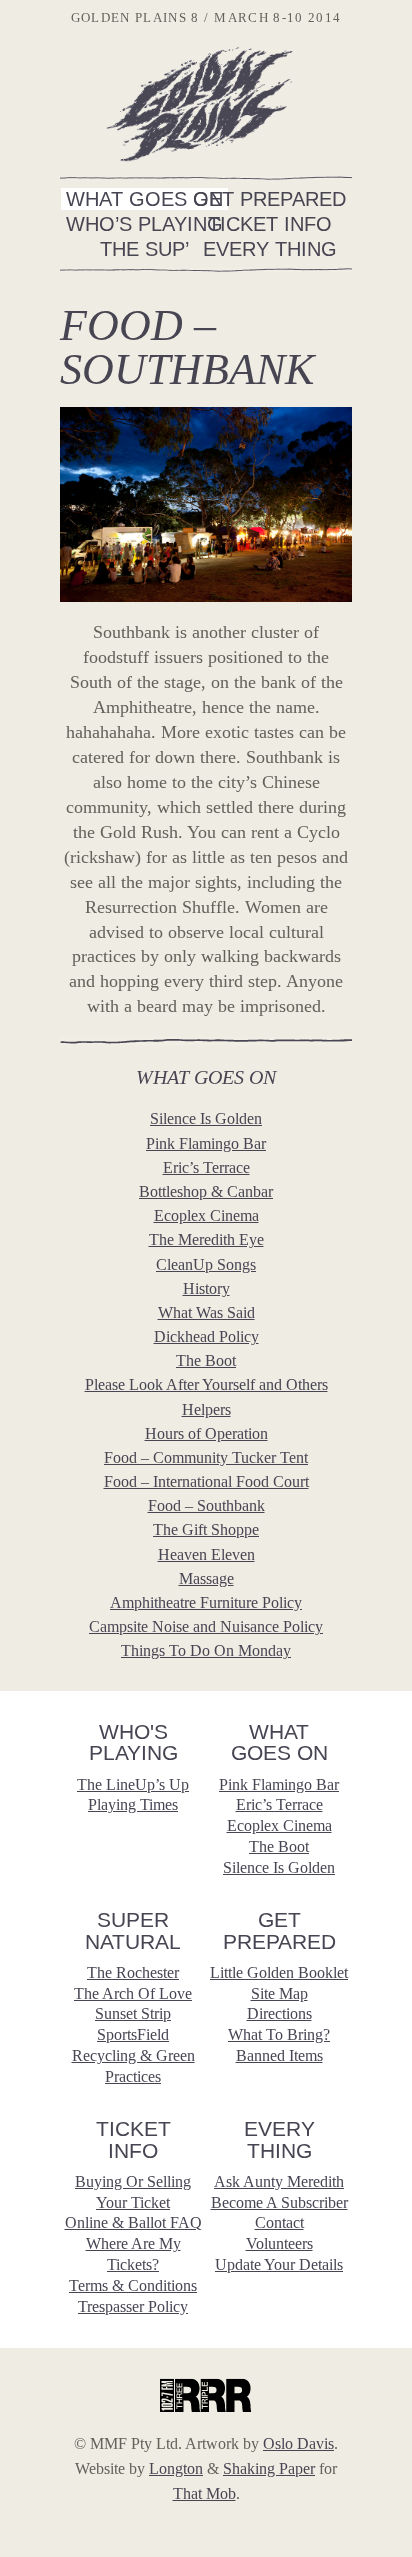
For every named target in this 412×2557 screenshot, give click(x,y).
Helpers (206, 1409)
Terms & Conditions (133, 2285)
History (206, 1288)
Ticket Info (270, 224)
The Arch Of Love (133, 1993)
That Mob (204, 2493)
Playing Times (133, 1804)
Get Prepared (269, 199)
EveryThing (279, 2139)
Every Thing (270, 249)
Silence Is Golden (206, 1118)
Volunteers (279, 2243)
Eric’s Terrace (206, 1167)
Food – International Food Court (206, 1481)
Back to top (387, 2265)
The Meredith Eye (206, 1239)
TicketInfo (133, 2139)
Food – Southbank (206, 1505)
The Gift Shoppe (206, 1529)
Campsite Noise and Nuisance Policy (206, 1626)
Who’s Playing (144, 224)
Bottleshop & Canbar (206, 1191)
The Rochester (133, 1972)
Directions (279, 2013)
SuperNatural (133, 1930)
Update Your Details (279, 2264)
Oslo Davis (298, 2443)
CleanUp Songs (206, 1264)
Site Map (279, 1993)
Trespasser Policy (133, 2306)
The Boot (206, 1360)
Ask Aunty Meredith (279, 2181)
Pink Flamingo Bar (206, 1143)
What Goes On (144, 199)
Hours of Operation (206, 1433)
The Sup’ (144, 249)
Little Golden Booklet (279, 1972)
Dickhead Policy (206, 1336)
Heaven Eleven (206, 1554)
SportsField (133, 2034)
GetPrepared (279, 1930)
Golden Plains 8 (199, 103)
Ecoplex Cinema (206, 1215)
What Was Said (206, 1312)
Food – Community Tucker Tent (206, 1457)
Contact (279, 2222)
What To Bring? (279, 2034)
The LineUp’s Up (133, 1784)
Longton (176, 2468)
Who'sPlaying (133, 1742)
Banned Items (279, 2055)
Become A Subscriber (279, 2202)
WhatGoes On (279, 1742)
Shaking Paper (269, 2468)
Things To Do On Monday (206, 1650)
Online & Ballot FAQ (133, 2222)
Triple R (206, 2395)
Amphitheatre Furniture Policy (206, 1602)
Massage (206, 1578)
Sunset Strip (133, 2013)
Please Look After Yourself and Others (206, 1384)
